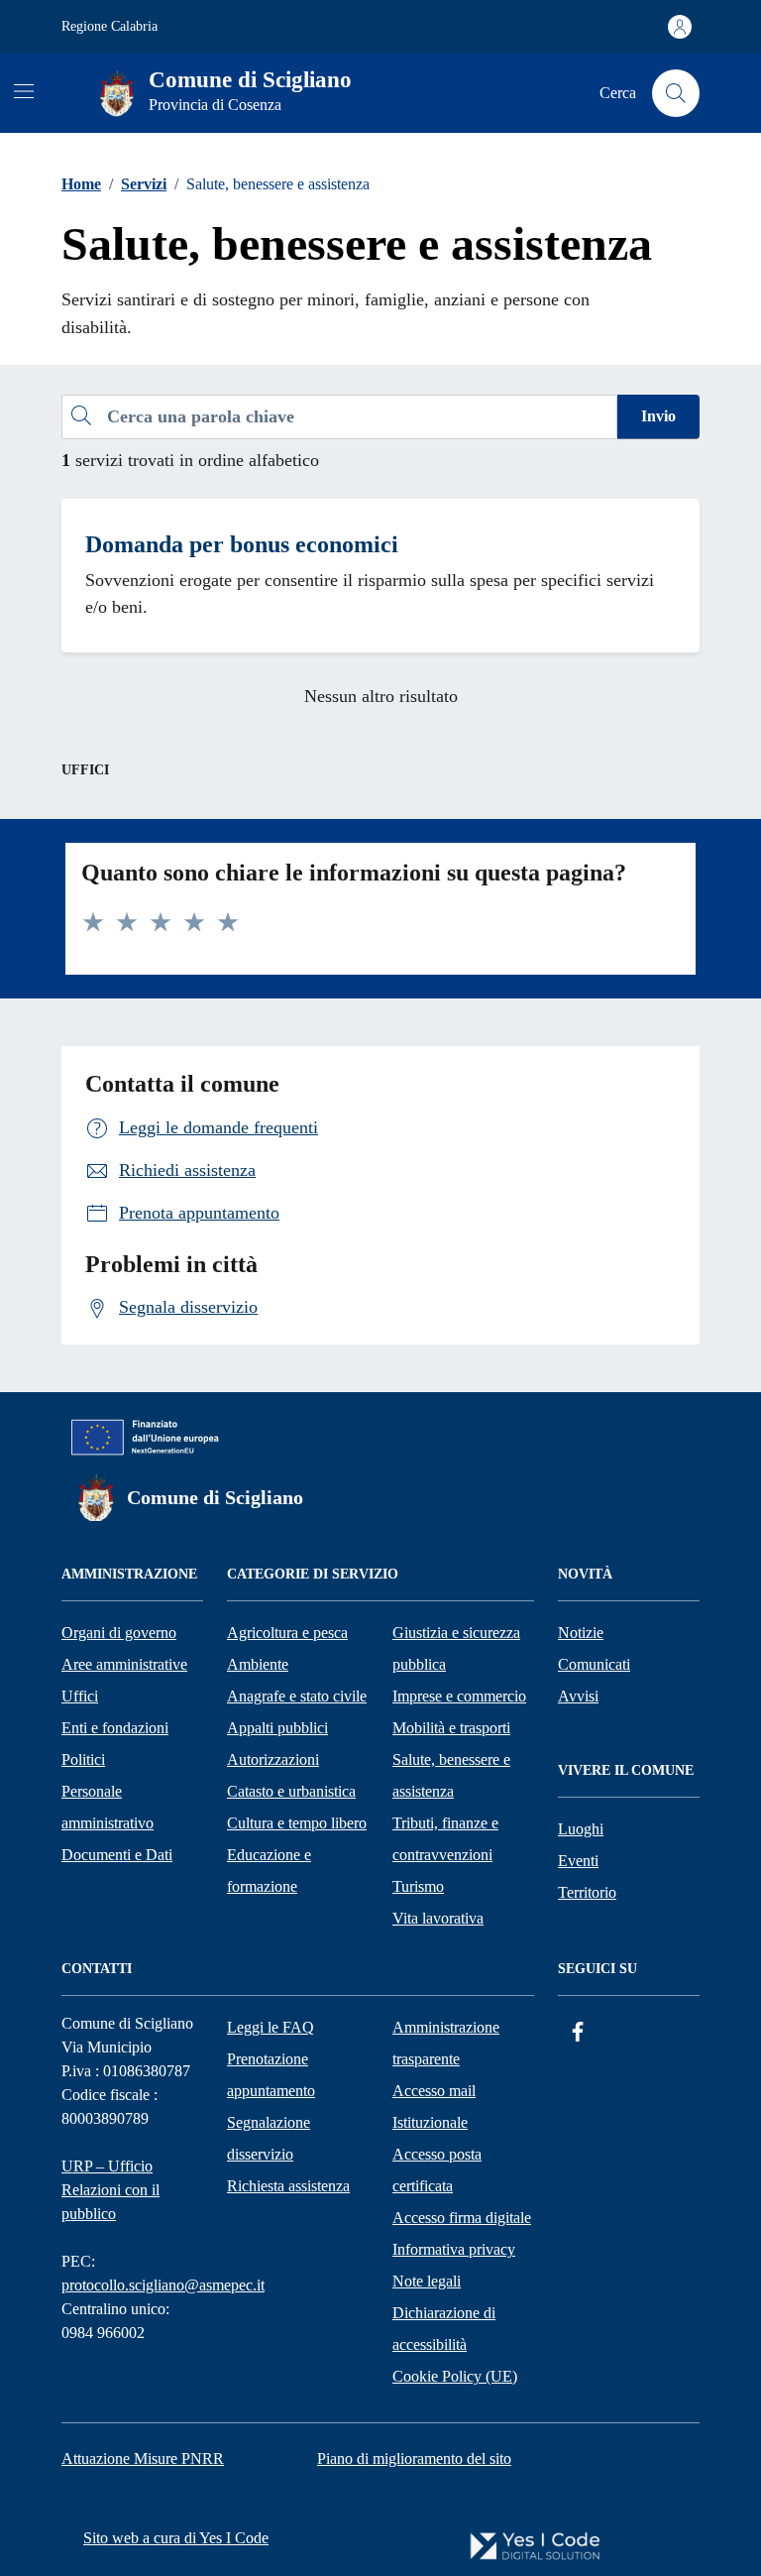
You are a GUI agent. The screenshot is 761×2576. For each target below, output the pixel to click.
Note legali (427, 2281)
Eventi (578, 1861)
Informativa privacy (454, 2249)
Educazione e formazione (269, 1871)
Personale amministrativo (108, 1807)
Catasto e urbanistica (291, 1791)
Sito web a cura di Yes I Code (176, 2538)
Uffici (80, 1696)
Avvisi (578, 1696)
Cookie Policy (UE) (455, 2376)
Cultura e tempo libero (297, 1823)
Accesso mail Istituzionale (434, 2107)
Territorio (587, 1892)
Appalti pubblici (277, 1728)
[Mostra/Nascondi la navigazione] (24, 91)
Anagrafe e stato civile (297, 1696)
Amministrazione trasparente (446, 2043)
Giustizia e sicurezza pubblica (456, 1648)
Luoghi (581, 1829)
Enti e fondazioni (115, 1728)
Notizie (581, 1633)
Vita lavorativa (438, 1918)
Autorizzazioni (273, 1759)
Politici (83, 1759)
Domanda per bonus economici (242, 544)
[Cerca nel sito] (676, 93)
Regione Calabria (109, 26)
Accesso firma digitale (462, 2218)
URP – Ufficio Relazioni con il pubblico (110, 2190)
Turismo (418, 1886)
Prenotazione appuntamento (271, 2075)
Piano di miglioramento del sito (414, 2459)
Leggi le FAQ (271, 2027)
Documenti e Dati (117, 1855)
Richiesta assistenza (288, 2186)
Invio (658, 416)
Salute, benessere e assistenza (451, 1775)
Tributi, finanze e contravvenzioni (445, 1839)
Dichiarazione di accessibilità (444, 2329)
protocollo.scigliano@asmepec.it (163, 2285)
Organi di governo (119, 1633)
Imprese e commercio (459, 1696)
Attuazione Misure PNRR (143, 2459)
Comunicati (594, 1664)
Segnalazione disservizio (269, 2138)
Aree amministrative (124, 1664)
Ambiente (258, 1664)
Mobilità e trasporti (451, 1728)
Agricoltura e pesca (287, 1633)
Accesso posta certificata (437, 2170)
